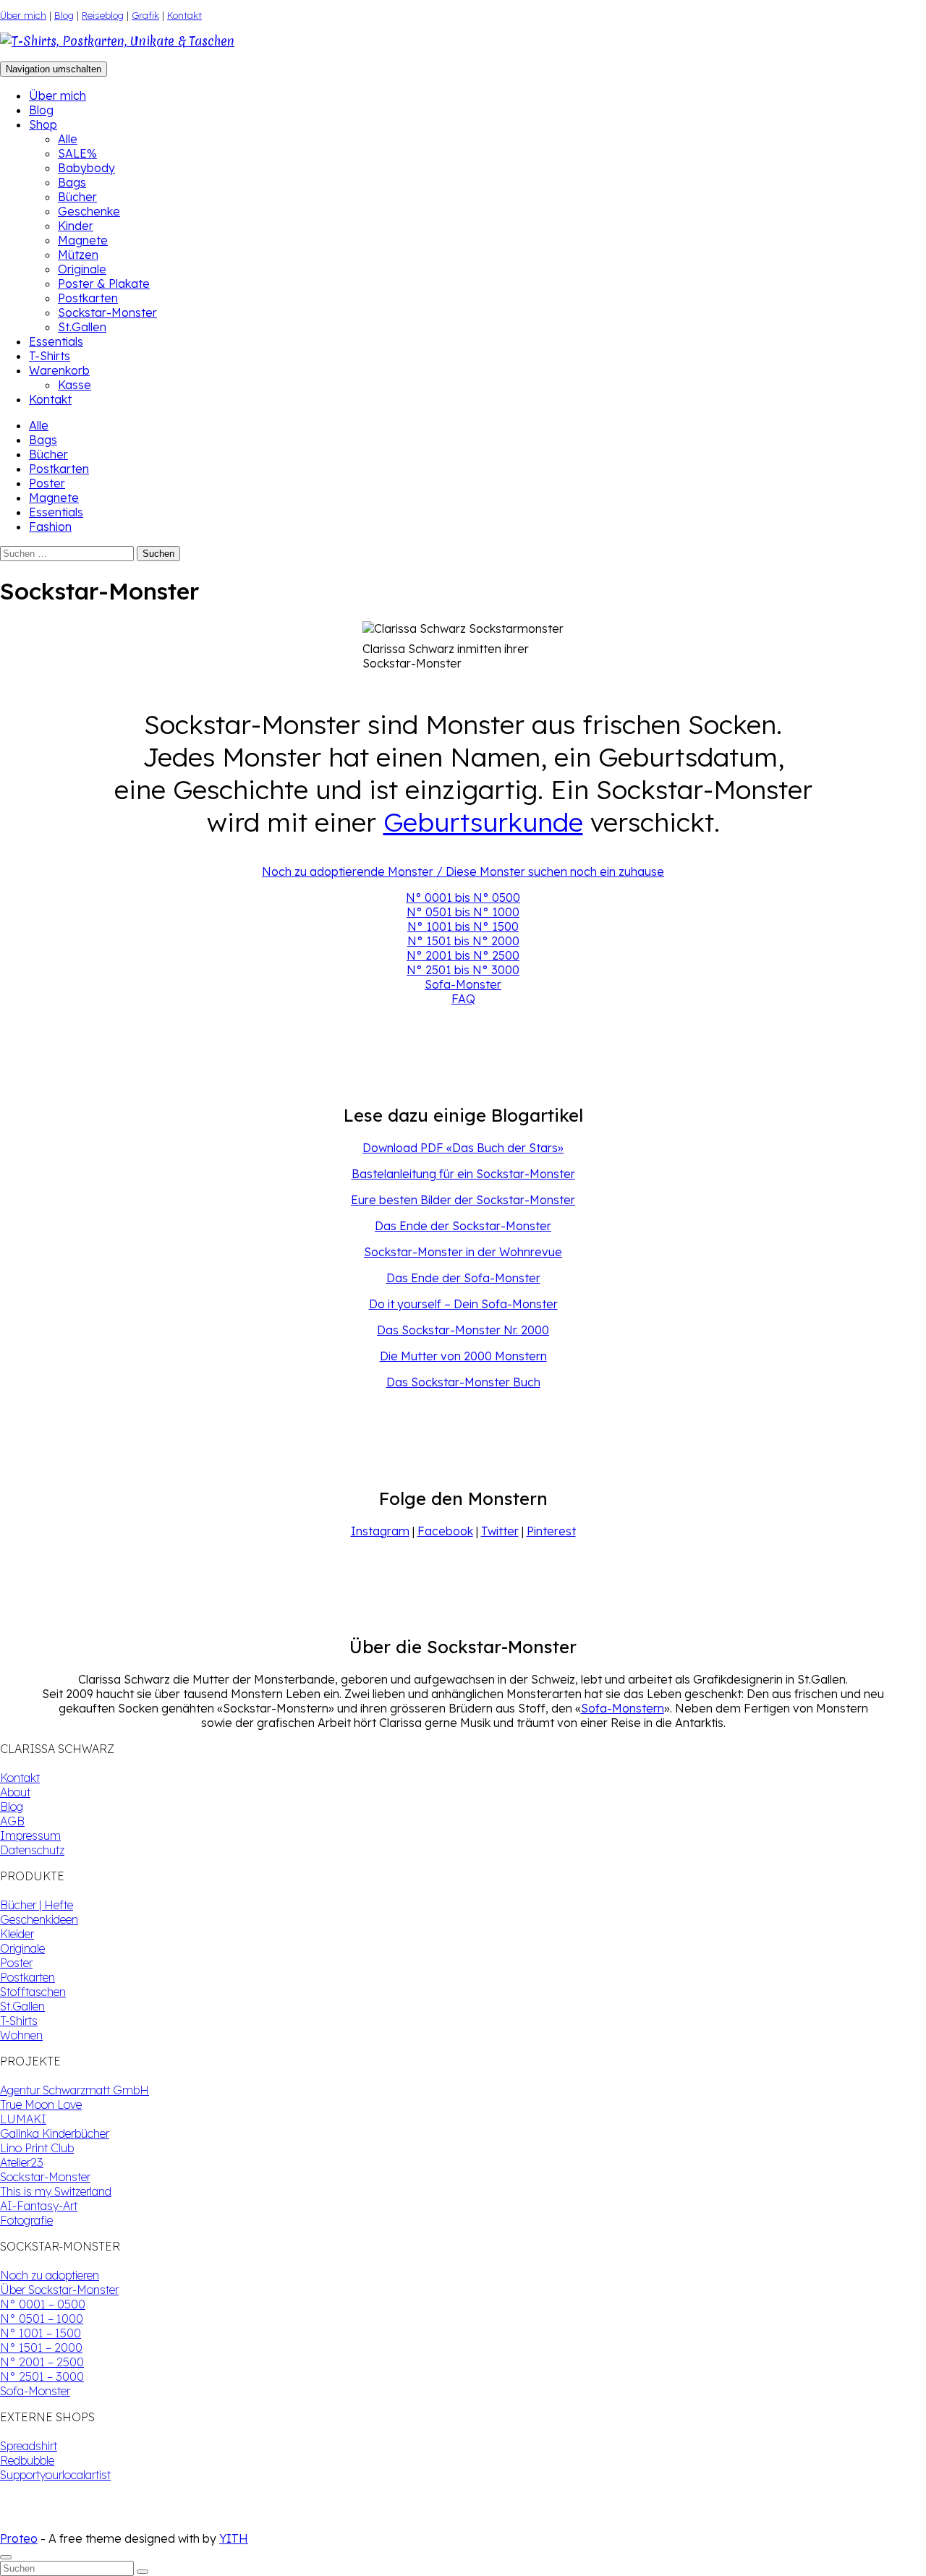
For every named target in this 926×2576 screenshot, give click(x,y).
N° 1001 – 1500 (41, 2333)
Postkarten (88, 298)
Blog (64, 15)
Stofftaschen (33, 1992)
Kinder (76, 226)
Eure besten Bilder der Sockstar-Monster (463, 1200)
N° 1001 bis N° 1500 (463, 926)
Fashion (50, 526)
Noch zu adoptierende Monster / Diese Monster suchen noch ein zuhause (463, 871)
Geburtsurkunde (483, 822)
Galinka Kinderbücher (55, 2133)
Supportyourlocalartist (55, 2475)
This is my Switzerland (56, 2191)
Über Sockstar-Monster (59, 2290)
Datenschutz (32, 1850)
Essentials (56, 341)
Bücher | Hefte (37, 1905)
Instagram (380, 1531)
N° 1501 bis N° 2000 (463, 941)
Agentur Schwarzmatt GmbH (75, 2090)
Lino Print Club (37, 2148)
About (15, 1792)
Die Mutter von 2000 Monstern (463, 1356)
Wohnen (21, 2035)
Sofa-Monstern (623, 1708)
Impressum (30, 1835)
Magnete (83, 240)
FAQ (463, 999)
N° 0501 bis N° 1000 (463, 912)
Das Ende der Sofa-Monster (463, 1278)
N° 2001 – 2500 (42, 2362)
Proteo (19, 2538)
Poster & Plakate (104, 283)
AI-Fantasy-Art (39, 2206)
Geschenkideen (39, 1919)
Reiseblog (103, 15)
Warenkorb (59, 370)
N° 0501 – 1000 (42, 2319)
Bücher (77, 197)
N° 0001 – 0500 (43, 2304)
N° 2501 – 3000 (42, 2376)
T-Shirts (50, 356)
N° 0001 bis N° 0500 (463, 897)
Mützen (78, 255)
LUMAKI (23, 2119)
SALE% (77, 153)
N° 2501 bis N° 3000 (463, 970)
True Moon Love (41, 2104)
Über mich (23, 15)
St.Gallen (82, 327)
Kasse (75, 385)
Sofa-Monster (463, 984)
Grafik (145, 15)
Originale (82, 269)
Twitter (500, 1531)
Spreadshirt (29, 2446)
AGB (12, 1821)
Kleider (17, 1934)
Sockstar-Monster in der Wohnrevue (463, 1252)
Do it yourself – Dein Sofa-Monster (463, 1304)
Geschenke (89, 211)
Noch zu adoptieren (50, 2275)
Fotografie (26, 2220)
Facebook (445, 1531)
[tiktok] (17, 2524)
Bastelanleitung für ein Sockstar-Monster (463, 1174)
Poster (47, 483)
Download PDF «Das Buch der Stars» (463, 1148)
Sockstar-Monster (107, 312)
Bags (72, 182)
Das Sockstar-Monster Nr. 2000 (463, 1330)
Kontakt (184, 15)
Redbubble (27, 2460)
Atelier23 (22, 2162)
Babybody (86, 168)
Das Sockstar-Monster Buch (463, 1382)
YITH (234, 2538)
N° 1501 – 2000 (41, 2347)
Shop (43, 124)
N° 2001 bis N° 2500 (463, 955)
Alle (68, 139)
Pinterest (551, 1531)
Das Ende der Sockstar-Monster (463, 1226)
